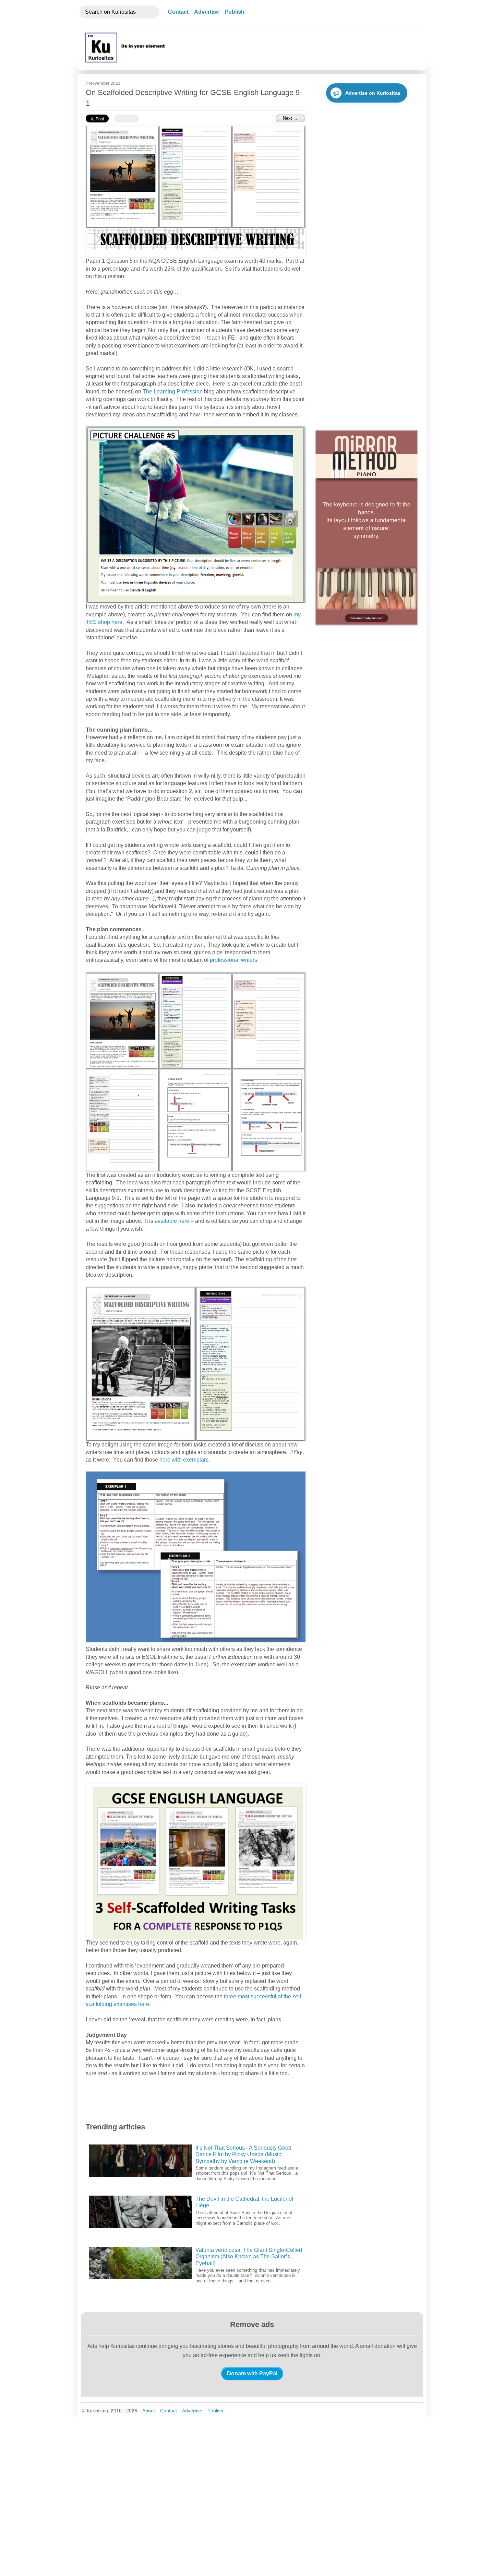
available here (172, 1221)
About (149, 2411)
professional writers (233, 960)
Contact (178, 12)
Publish (235, 12)
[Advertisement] (294, 47)
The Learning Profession (173, 392)
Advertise (207, 12)
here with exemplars (184, 1460)
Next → (290, 118)
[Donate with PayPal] (252, 2373)
